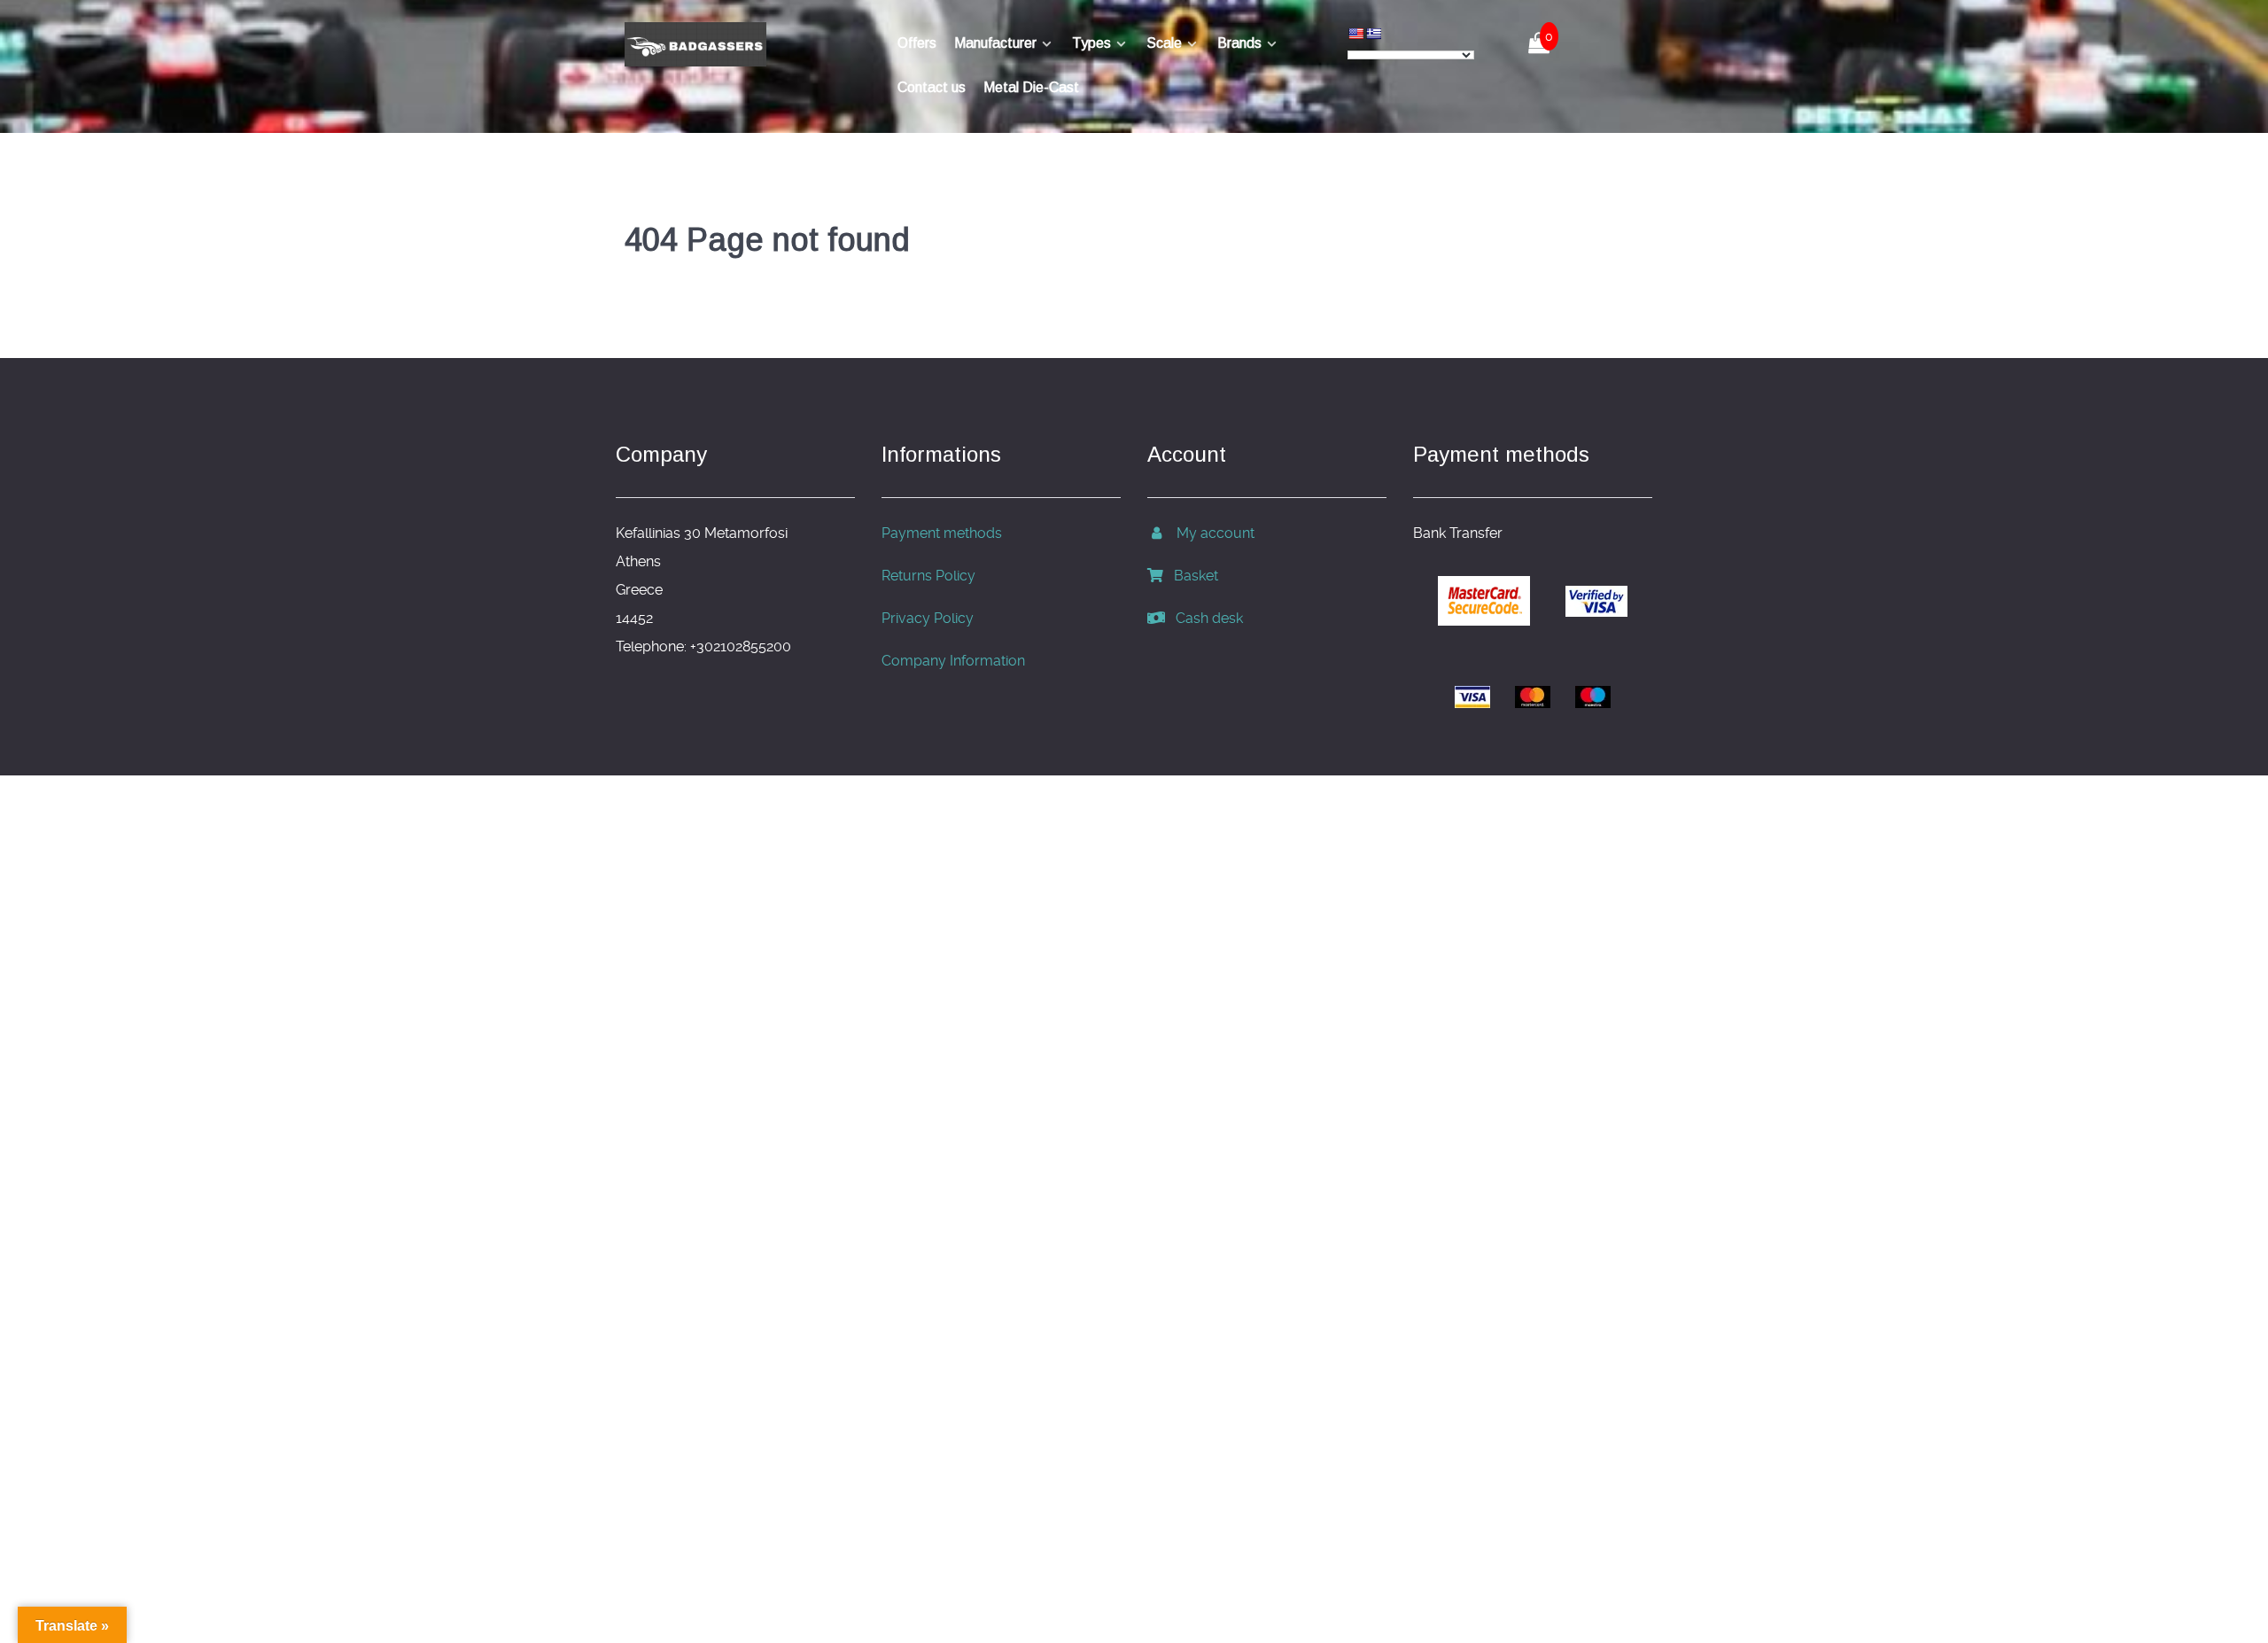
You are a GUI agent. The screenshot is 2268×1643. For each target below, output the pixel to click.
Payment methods (942, 533)
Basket (1191, 576)
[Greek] (1373, 34)
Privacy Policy (928, 618)
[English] (1355, 34)
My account (1210, 533)
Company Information (953, 661)
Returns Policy (928, 576)
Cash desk (1204, 618)
